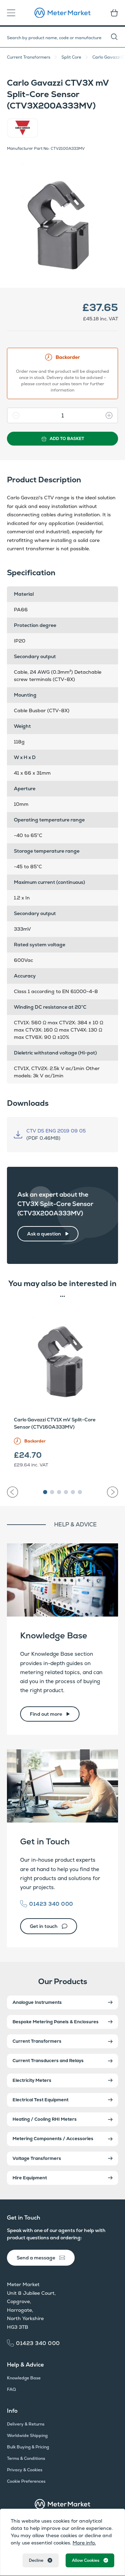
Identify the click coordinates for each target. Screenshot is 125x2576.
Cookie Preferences (26, 2481)
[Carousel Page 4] (66, 1492)
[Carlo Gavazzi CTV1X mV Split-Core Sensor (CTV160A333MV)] (62, 1359)
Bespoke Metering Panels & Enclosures (56, 2022)
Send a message (36, 2258)
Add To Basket (67, 439)
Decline (36, 2560)
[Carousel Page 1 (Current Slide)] (45, 1492)
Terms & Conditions (26, 2458)
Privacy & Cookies (25, 2470)
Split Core (71, 57)
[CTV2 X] (62, 218)
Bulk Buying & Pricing (28, 2447)
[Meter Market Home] (62, 13)
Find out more (46, 1714)
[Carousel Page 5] (73, 1492)
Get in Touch (45, 1841)
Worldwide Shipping (27, 2436)
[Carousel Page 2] (52, 1492)
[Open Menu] (13, 13)
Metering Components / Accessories (53, 2139)
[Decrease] (14, 415)
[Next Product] (112, 1492)
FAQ (11, 2389)
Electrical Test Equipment (40, 2100)
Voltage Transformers (37, 2158)
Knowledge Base (54, 1635)
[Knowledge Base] (62, 1580)
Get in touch (44, 1926)
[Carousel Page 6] (80, 1492)
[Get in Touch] (62, 1786)
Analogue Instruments (37, 2002)
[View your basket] (112, 13)
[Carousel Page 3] (59, 1492)
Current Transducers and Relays (48, 2061)
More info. (84, 2543)
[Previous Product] (12, 1492)
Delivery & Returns (26, 2424)
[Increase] (111, 415)
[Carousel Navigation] (62, 1489)
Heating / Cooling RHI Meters (45, 2119)
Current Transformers (29, 57)
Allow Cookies (86, 2560)
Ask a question (44, 1234)
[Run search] (118, 37)
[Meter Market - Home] (62, 2504)
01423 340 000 (51, 1904)
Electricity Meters (32, 2080)
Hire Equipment (30, 2178)
